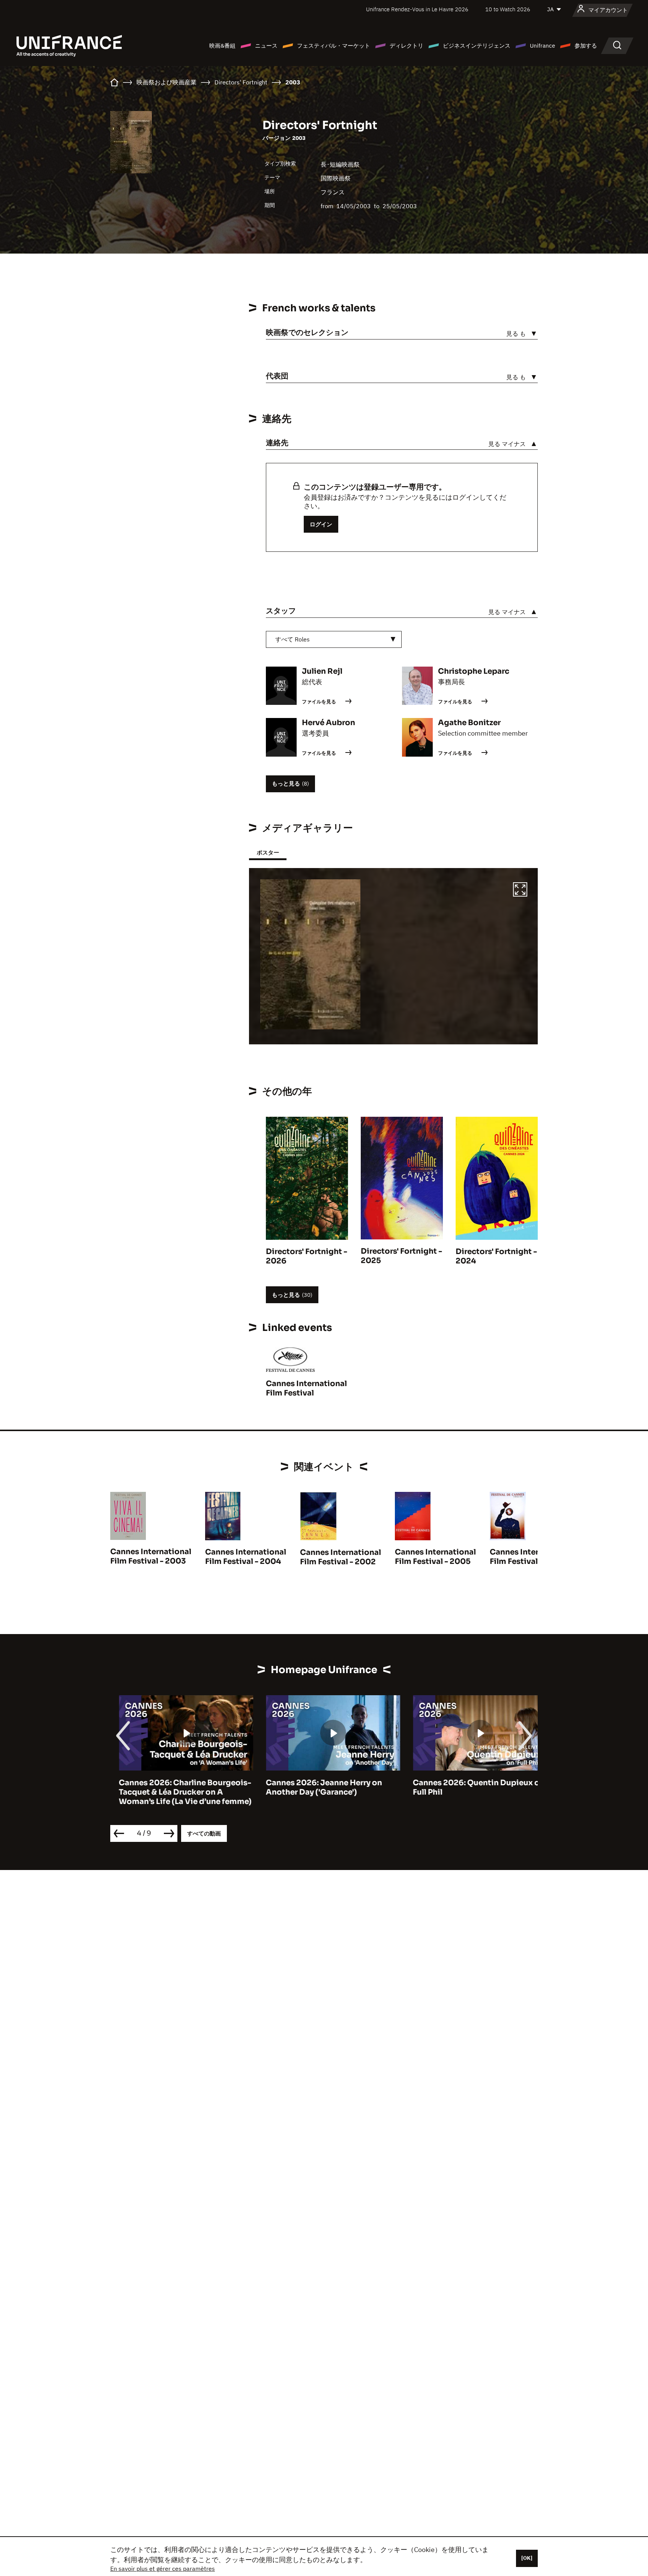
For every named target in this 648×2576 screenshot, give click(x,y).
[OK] (527, 2558)
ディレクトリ (406, 46)
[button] (520, 891)
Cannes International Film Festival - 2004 (246, 1557)
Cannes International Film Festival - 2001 (530, 1557)
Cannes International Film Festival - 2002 (340, 1557)
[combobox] (334, 639)
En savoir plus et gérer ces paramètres (163, 2568)
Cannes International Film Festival (306, 1388)
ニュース (266, 46)
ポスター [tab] (268, 852)
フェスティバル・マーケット (334, 46)
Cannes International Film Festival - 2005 (435, 1557)
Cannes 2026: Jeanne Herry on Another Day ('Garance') (315, 1787)
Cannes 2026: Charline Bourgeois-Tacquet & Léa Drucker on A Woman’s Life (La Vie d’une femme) (177, 1792)
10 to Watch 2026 (508, 9)
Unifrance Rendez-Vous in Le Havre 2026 (417, 9)
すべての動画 (204, 1833)
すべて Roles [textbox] (292, 639)
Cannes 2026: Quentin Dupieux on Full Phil (470, 1787)
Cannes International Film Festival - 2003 (151, 1556)
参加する (586, 46)
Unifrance (542, 46)
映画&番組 (222, 46)
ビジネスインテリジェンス (477, 46)
